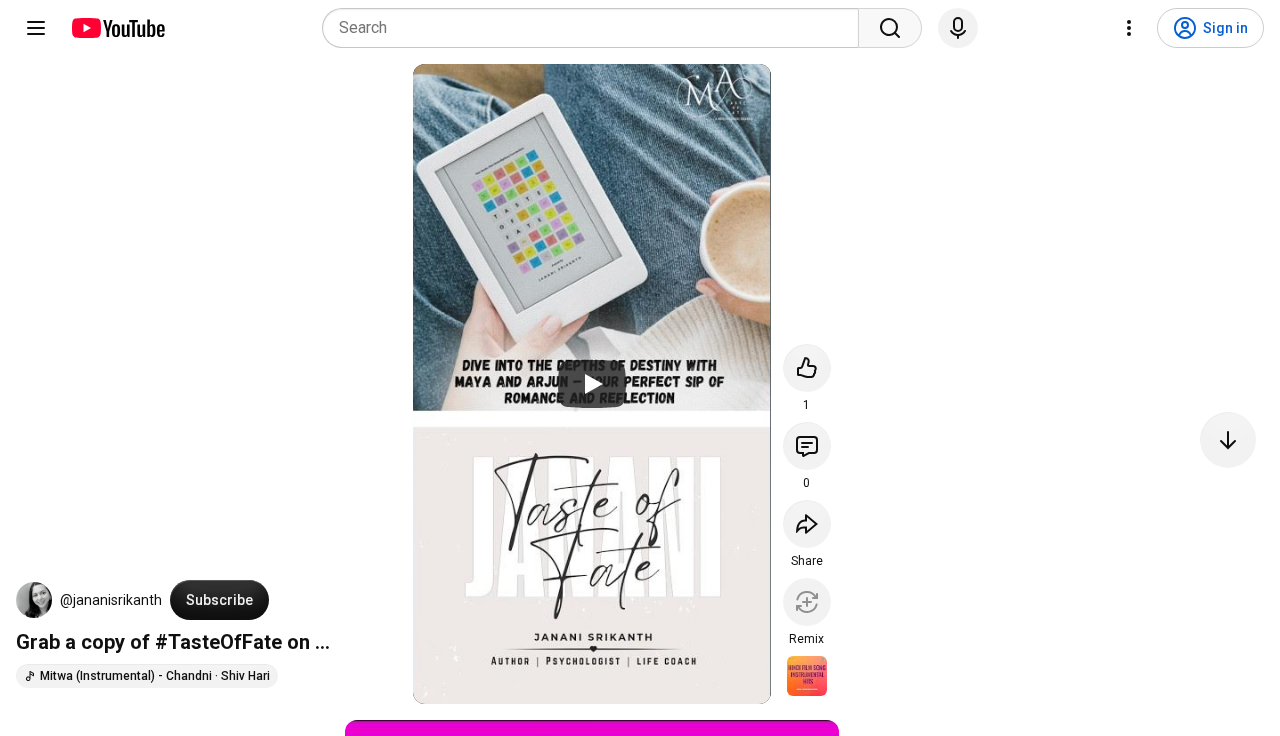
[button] (34, 600)
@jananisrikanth (111, 600)
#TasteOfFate (218, 642)
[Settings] (1129, 28)
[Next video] (1228, 440)
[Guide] (36, 28)
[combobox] (596, 28)
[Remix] (807, 602)
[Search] (890, 28)
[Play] (592, 384)
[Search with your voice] (958, 28)
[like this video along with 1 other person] (807, 368)
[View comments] (807, 446)
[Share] (807, 524)
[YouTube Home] (117, 28)
